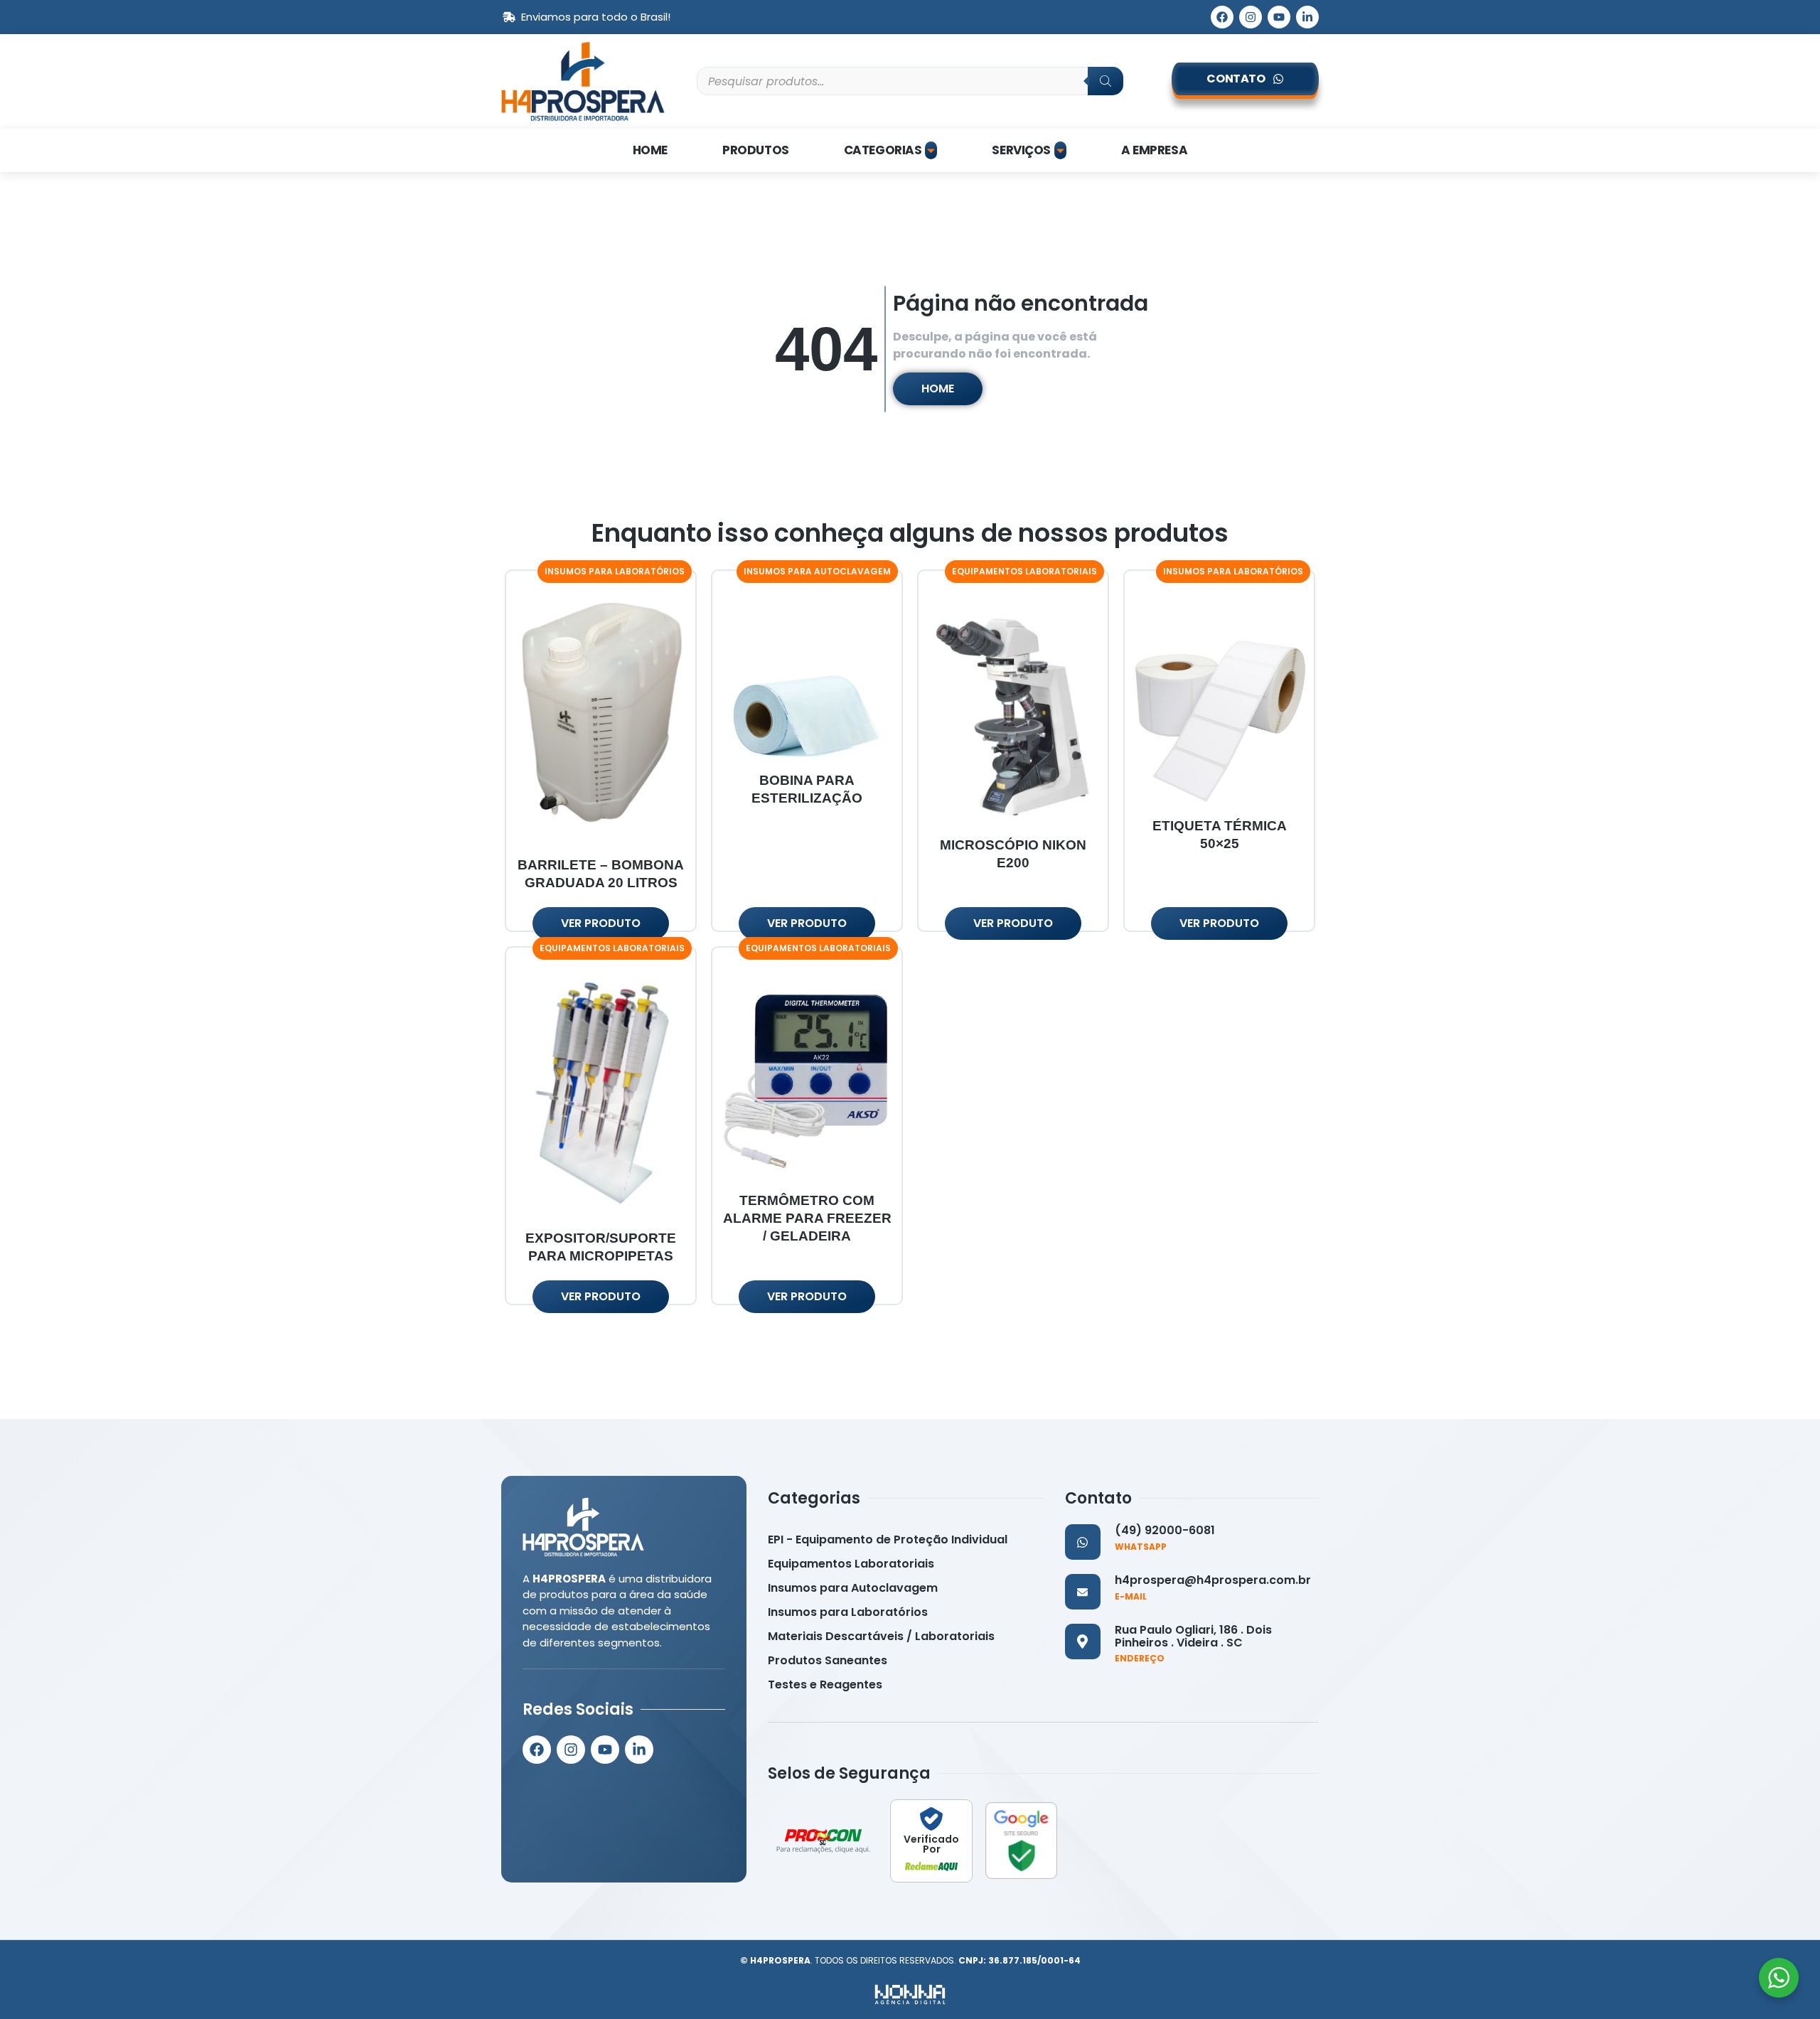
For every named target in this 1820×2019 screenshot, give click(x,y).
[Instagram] (1251, 17)
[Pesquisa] (1106, 81)
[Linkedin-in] (1307, 17)
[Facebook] (1222, 17)
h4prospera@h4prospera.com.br (1213, 1580)
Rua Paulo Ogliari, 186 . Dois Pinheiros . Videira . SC (1193, 1636)
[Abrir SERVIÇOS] (1060, 151)
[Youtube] (1279, 17)
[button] (615, 572)
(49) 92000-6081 (1165, 1530)
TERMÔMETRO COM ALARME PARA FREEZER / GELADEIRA (807, 1218)
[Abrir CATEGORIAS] (931, 151)
